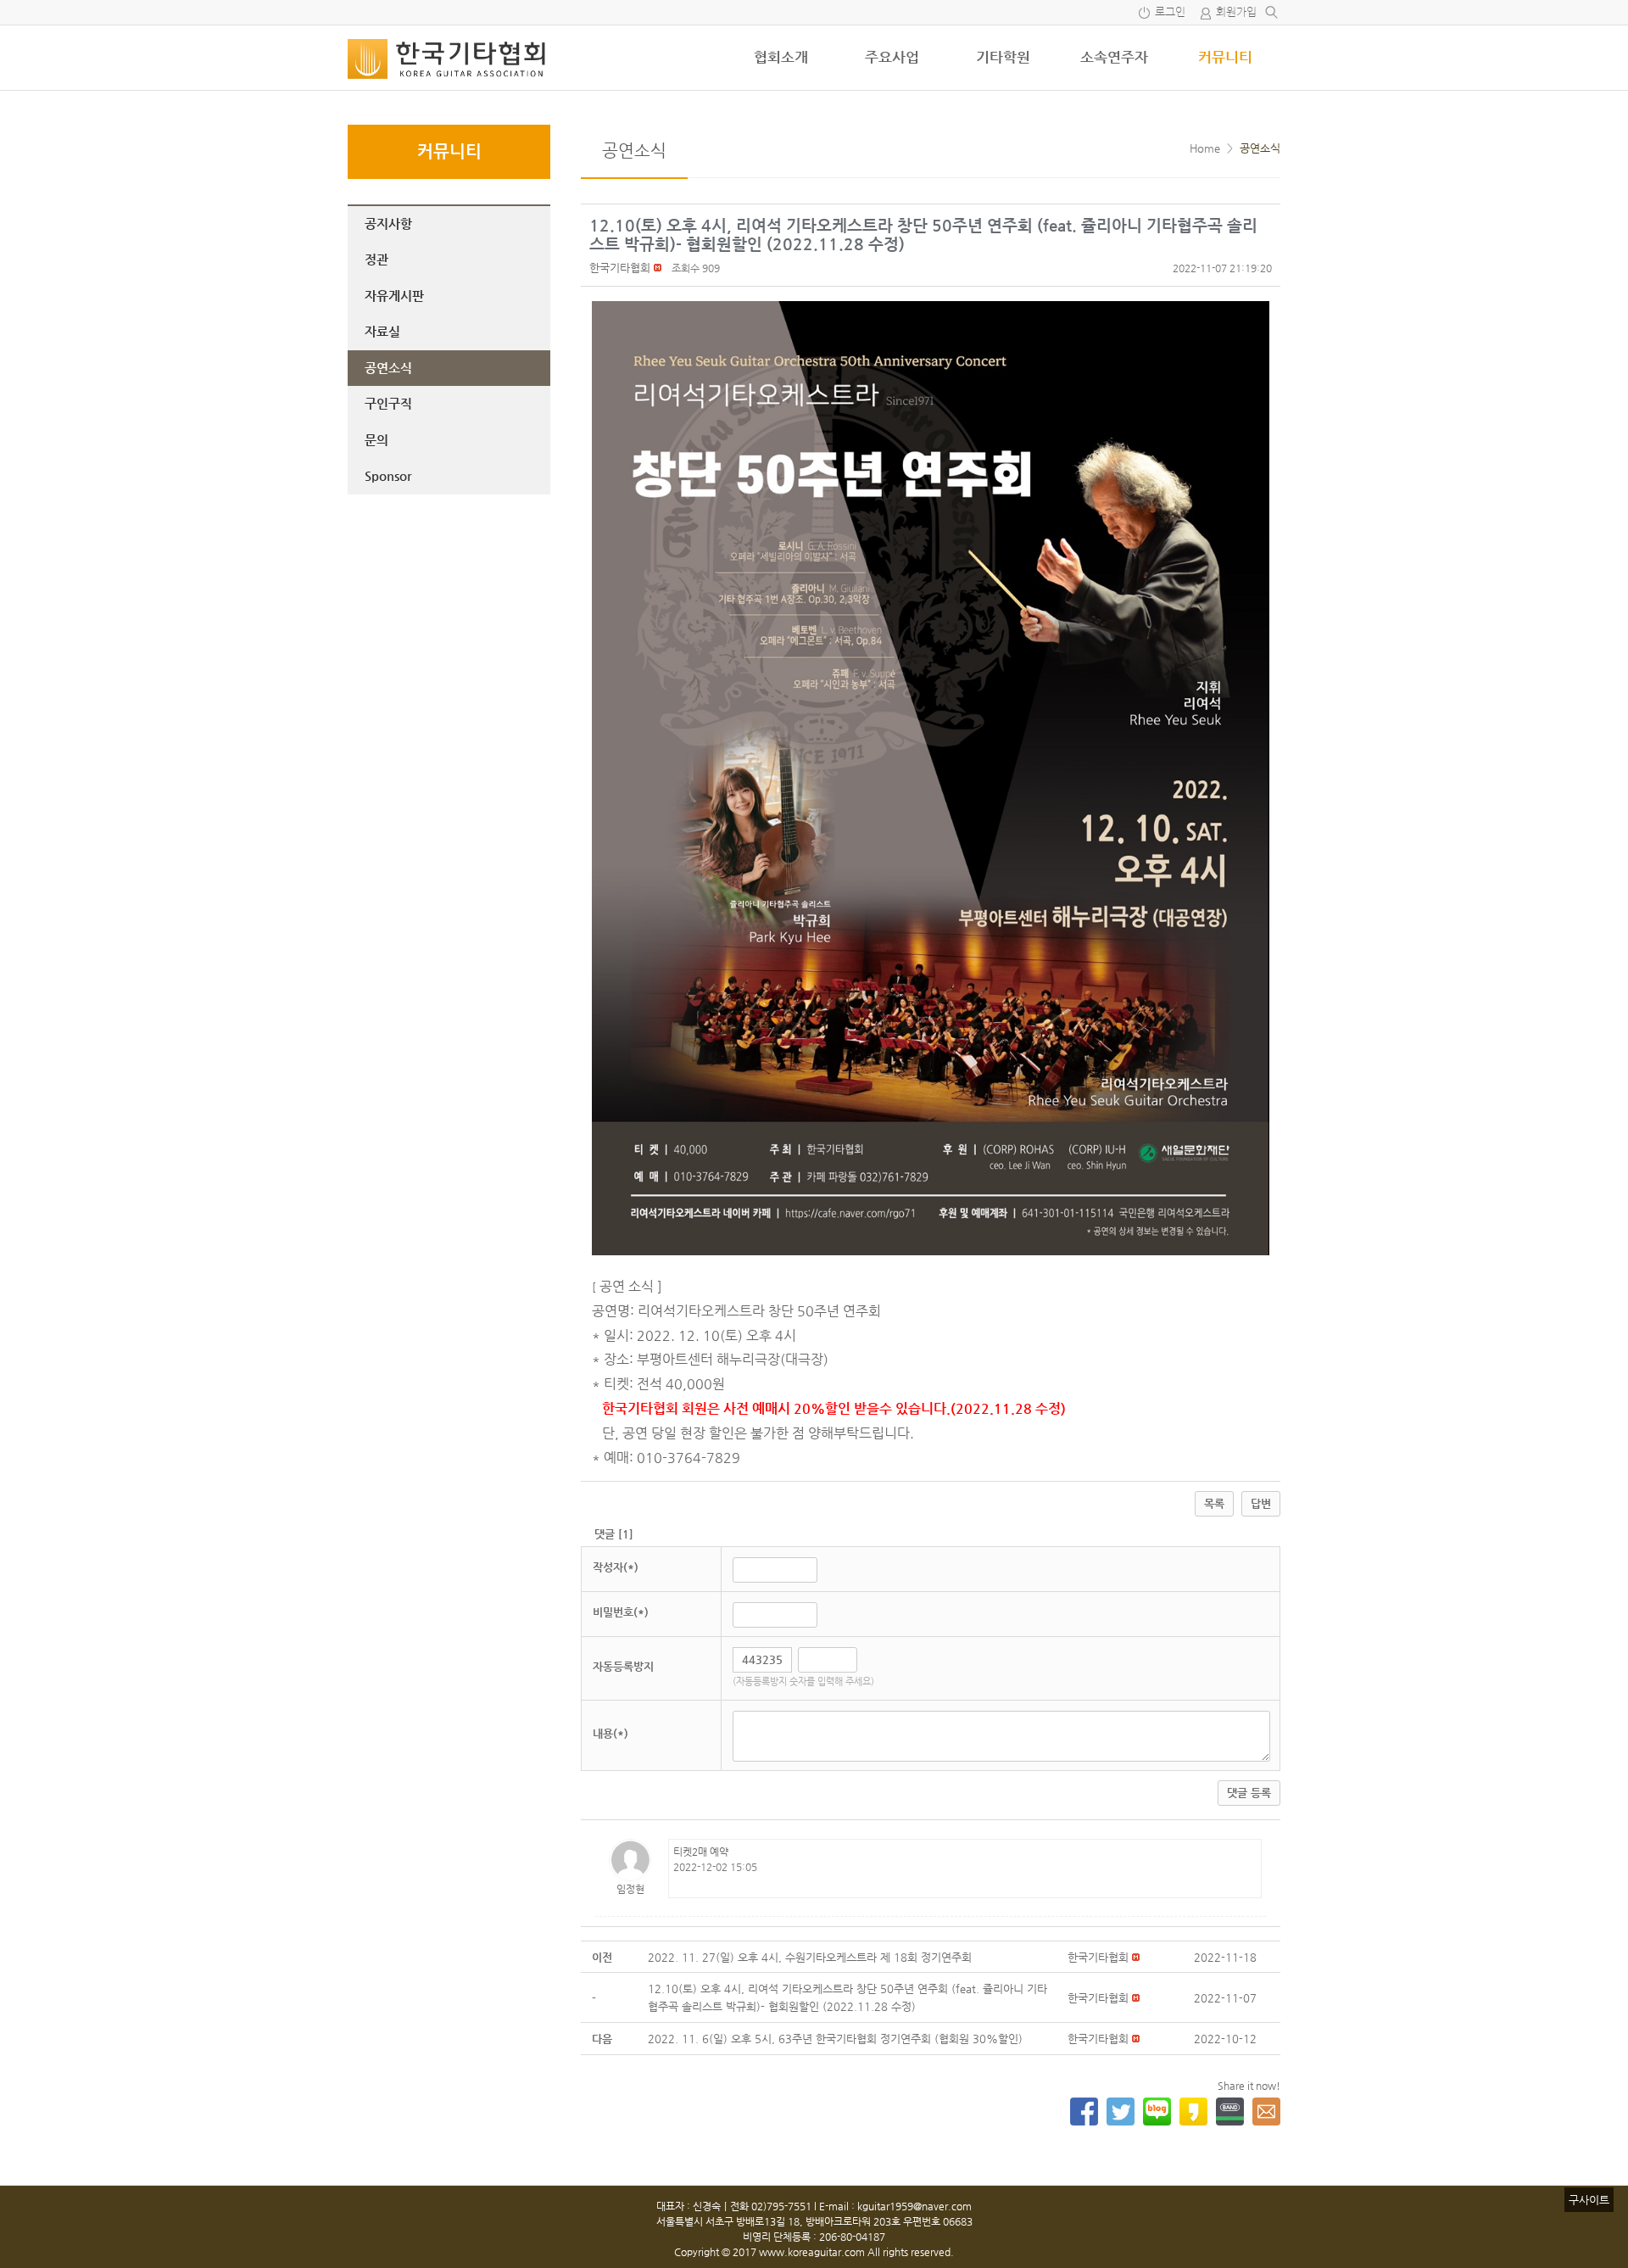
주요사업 (892, 57)
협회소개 (781, 57)
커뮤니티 (1225, 57)
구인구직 (388, 403)
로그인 (1170, 12)
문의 (376, 440)
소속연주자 (1114, 57)
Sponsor (388, 475)
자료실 (382, 331)
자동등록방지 (623, 1666)
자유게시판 (394, 296)
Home (1205, 148)
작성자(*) (616, 1567)
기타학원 (1003, 57)
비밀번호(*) (621, 1612)
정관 (376, 259)
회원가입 (1236, 12)
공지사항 (388, 223)
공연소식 (388, 368)
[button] (620, 268)
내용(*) (610, 1733)
